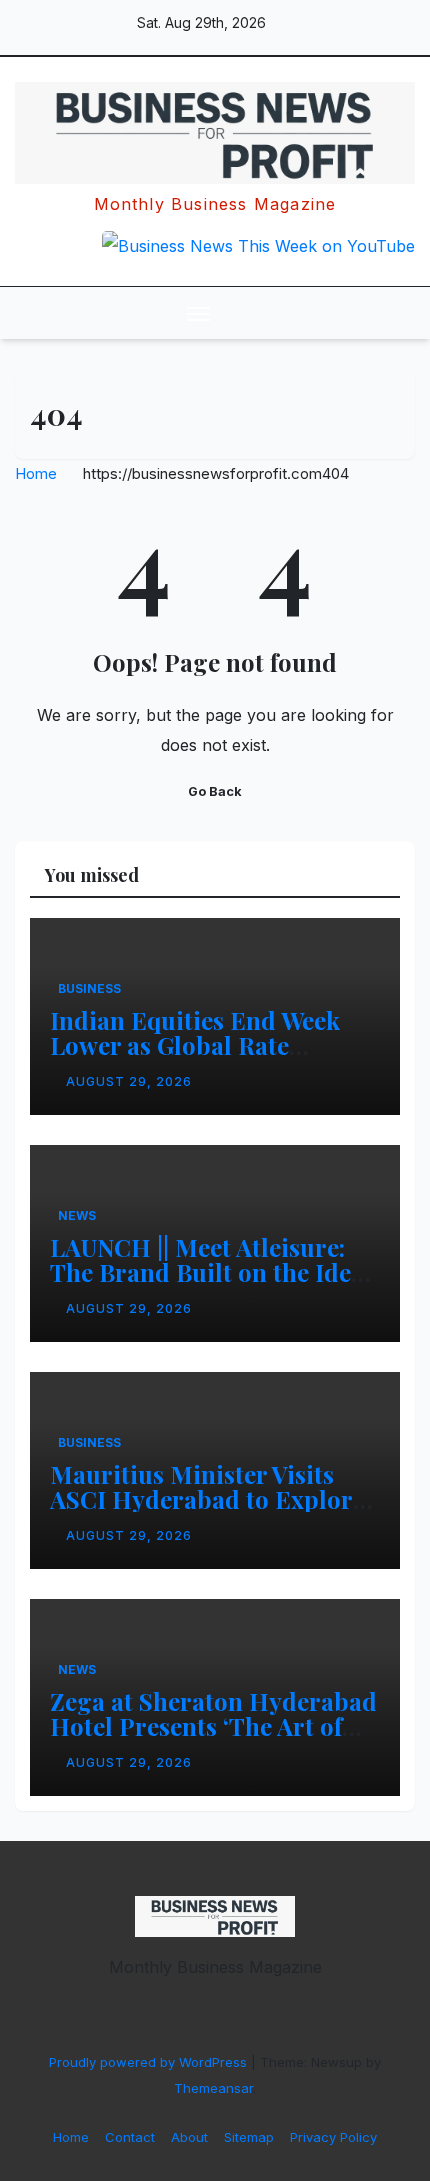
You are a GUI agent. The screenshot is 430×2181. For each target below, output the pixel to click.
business (89, 988)
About (189, 2137)
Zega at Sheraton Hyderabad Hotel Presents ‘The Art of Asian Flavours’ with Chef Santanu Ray (213, 1738)
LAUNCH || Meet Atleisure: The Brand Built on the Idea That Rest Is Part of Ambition (215, 1272)
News (77, 1215)
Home (36, 473)
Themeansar (213, 2088)
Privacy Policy (333, 2137)
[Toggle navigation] (199, 313)
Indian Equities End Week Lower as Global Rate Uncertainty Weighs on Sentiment (195, 1057)
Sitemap (249, 2137)
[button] (358, 313)
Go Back (215, 791)
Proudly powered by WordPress (150, 2062)
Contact (130, 2137)
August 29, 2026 (129, 1081)
